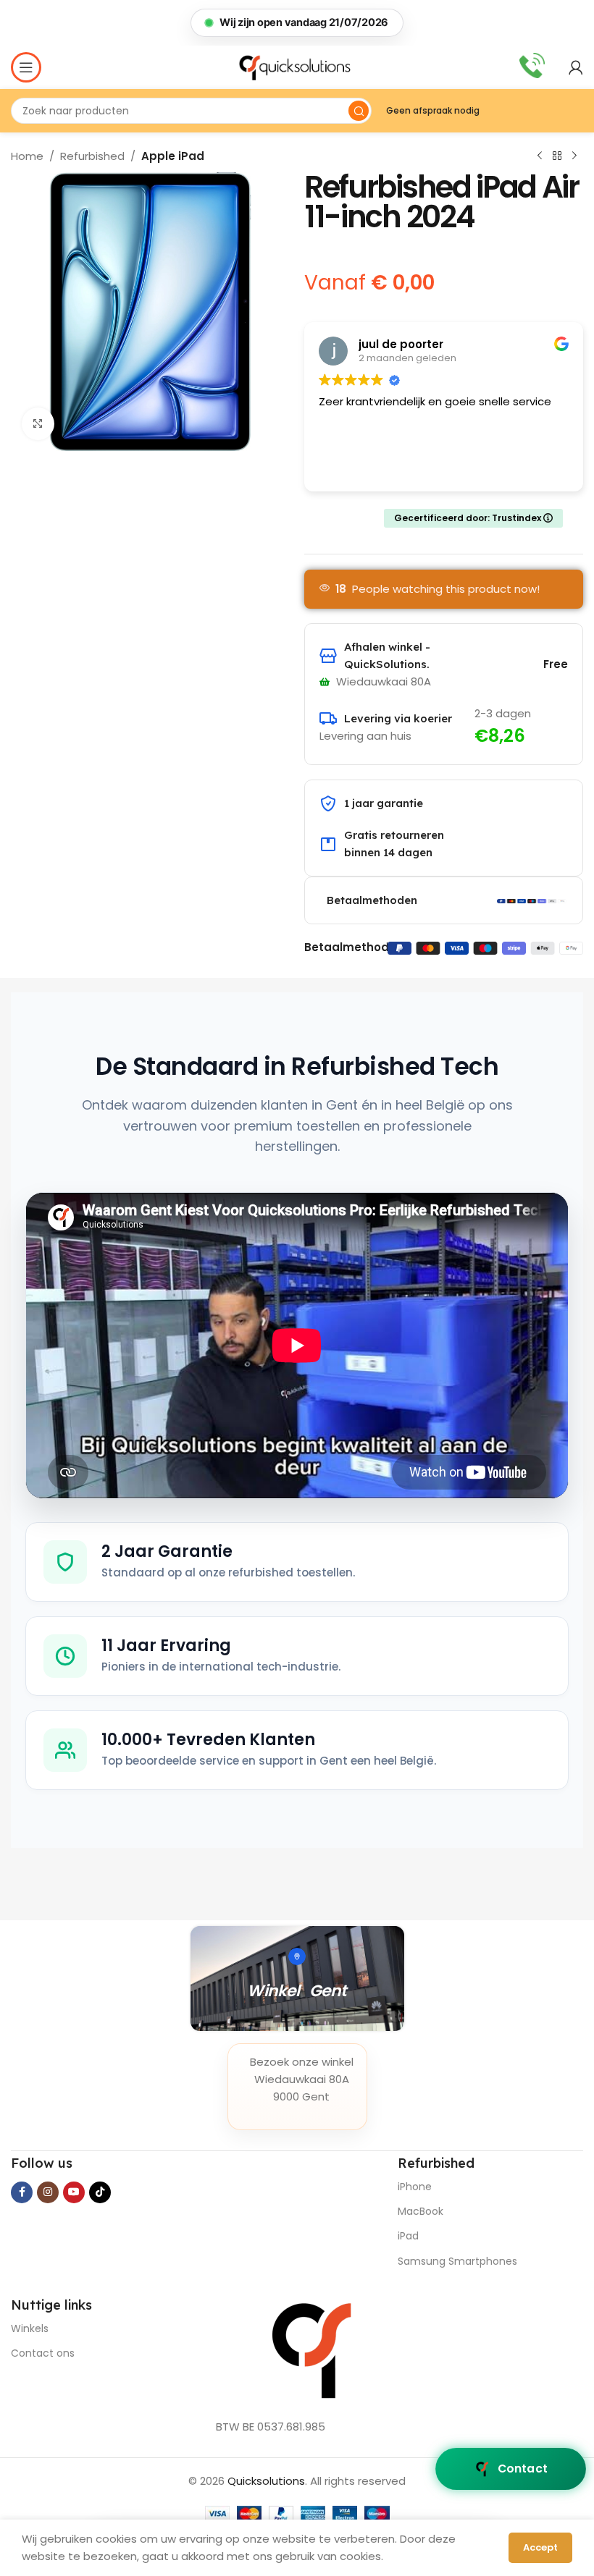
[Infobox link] (532, 67)
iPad (408, 2236)
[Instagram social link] (48, 2192)
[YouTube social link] (74, 2192)
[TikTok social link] (100, 2192)
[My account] (576, 67)
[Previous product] (540, 156)
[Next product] (574, 156)
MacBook (421, 2211)
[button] (297, 23)
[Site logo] (297, 67)
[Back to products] (557, 156)
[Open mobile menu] (26, 67)
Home (27, 156)
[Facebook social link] (22, 2192)
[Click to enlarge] (38, 424)
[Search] (359, 111)
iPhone (415, 2187)
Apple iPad (173, 156)
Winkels (30, 2328)
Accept (540, 2547)
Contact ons (43, 2353)
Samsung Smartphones (457, 2261)
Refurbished (92, 156)
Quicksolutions (266, 2481)
